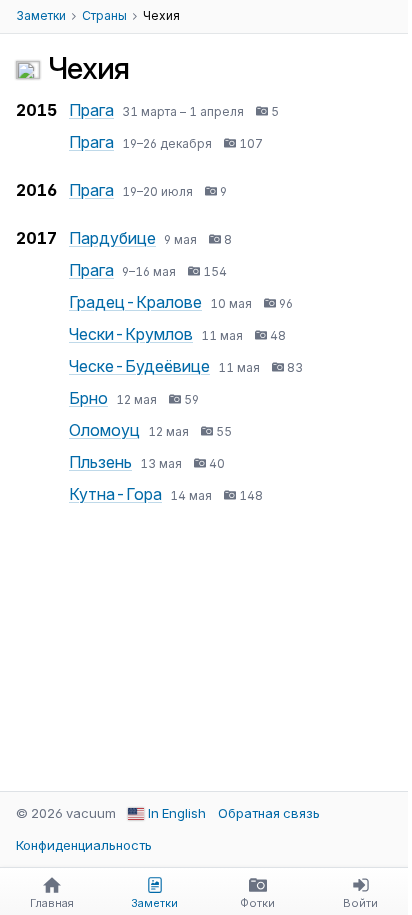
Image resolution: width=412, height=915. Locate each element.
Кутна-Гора (115, 494)
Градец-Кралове (135, 302)
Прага (91, 110)
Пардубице (112, 238)
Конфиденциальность (84, 845)
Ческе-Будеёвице (139, 366)
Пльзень (100, 462)
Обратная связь (269, 813)
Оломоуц (104, 430)
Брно (88, 398)
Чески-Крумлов (131, 334)
